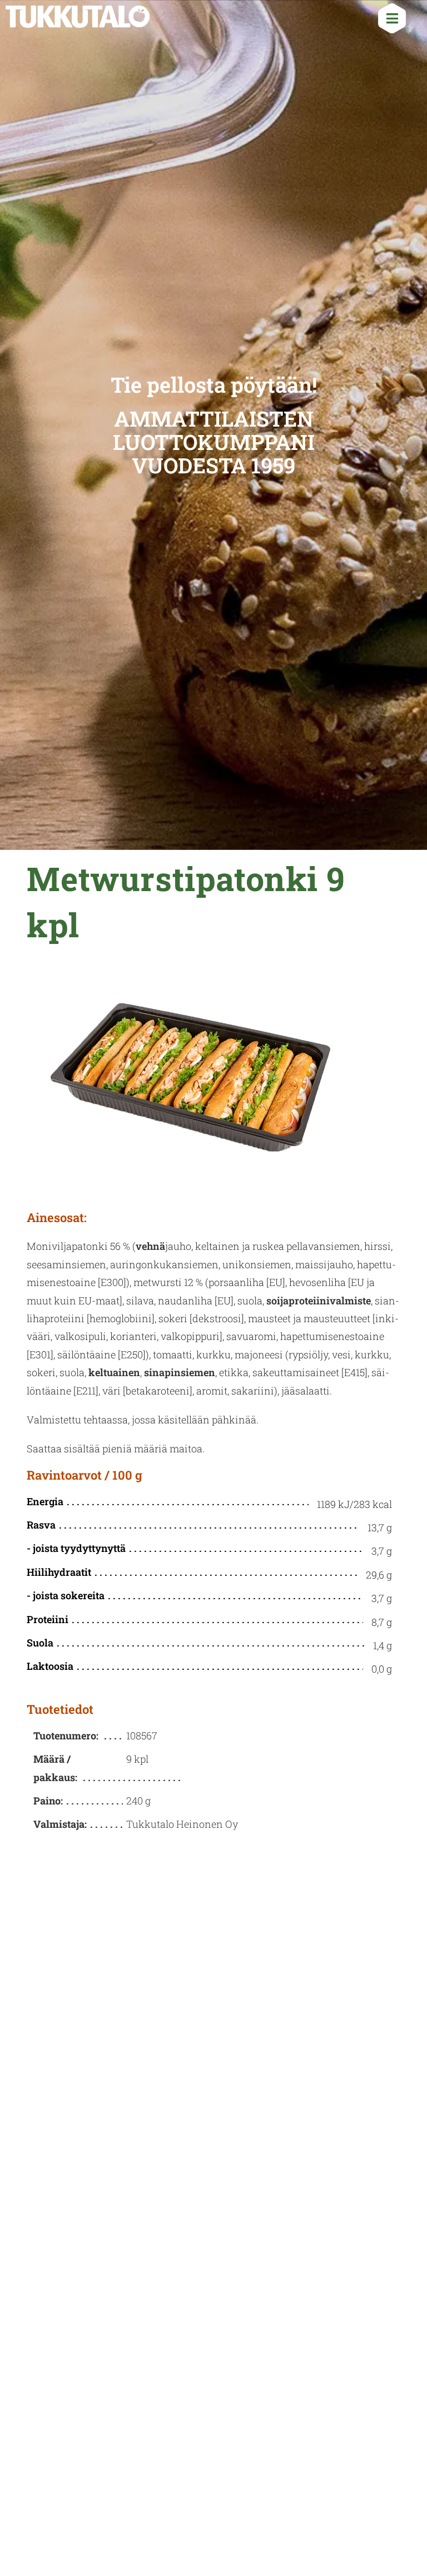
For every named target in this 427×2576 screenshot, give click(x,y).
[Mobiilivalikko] (388, 21)
